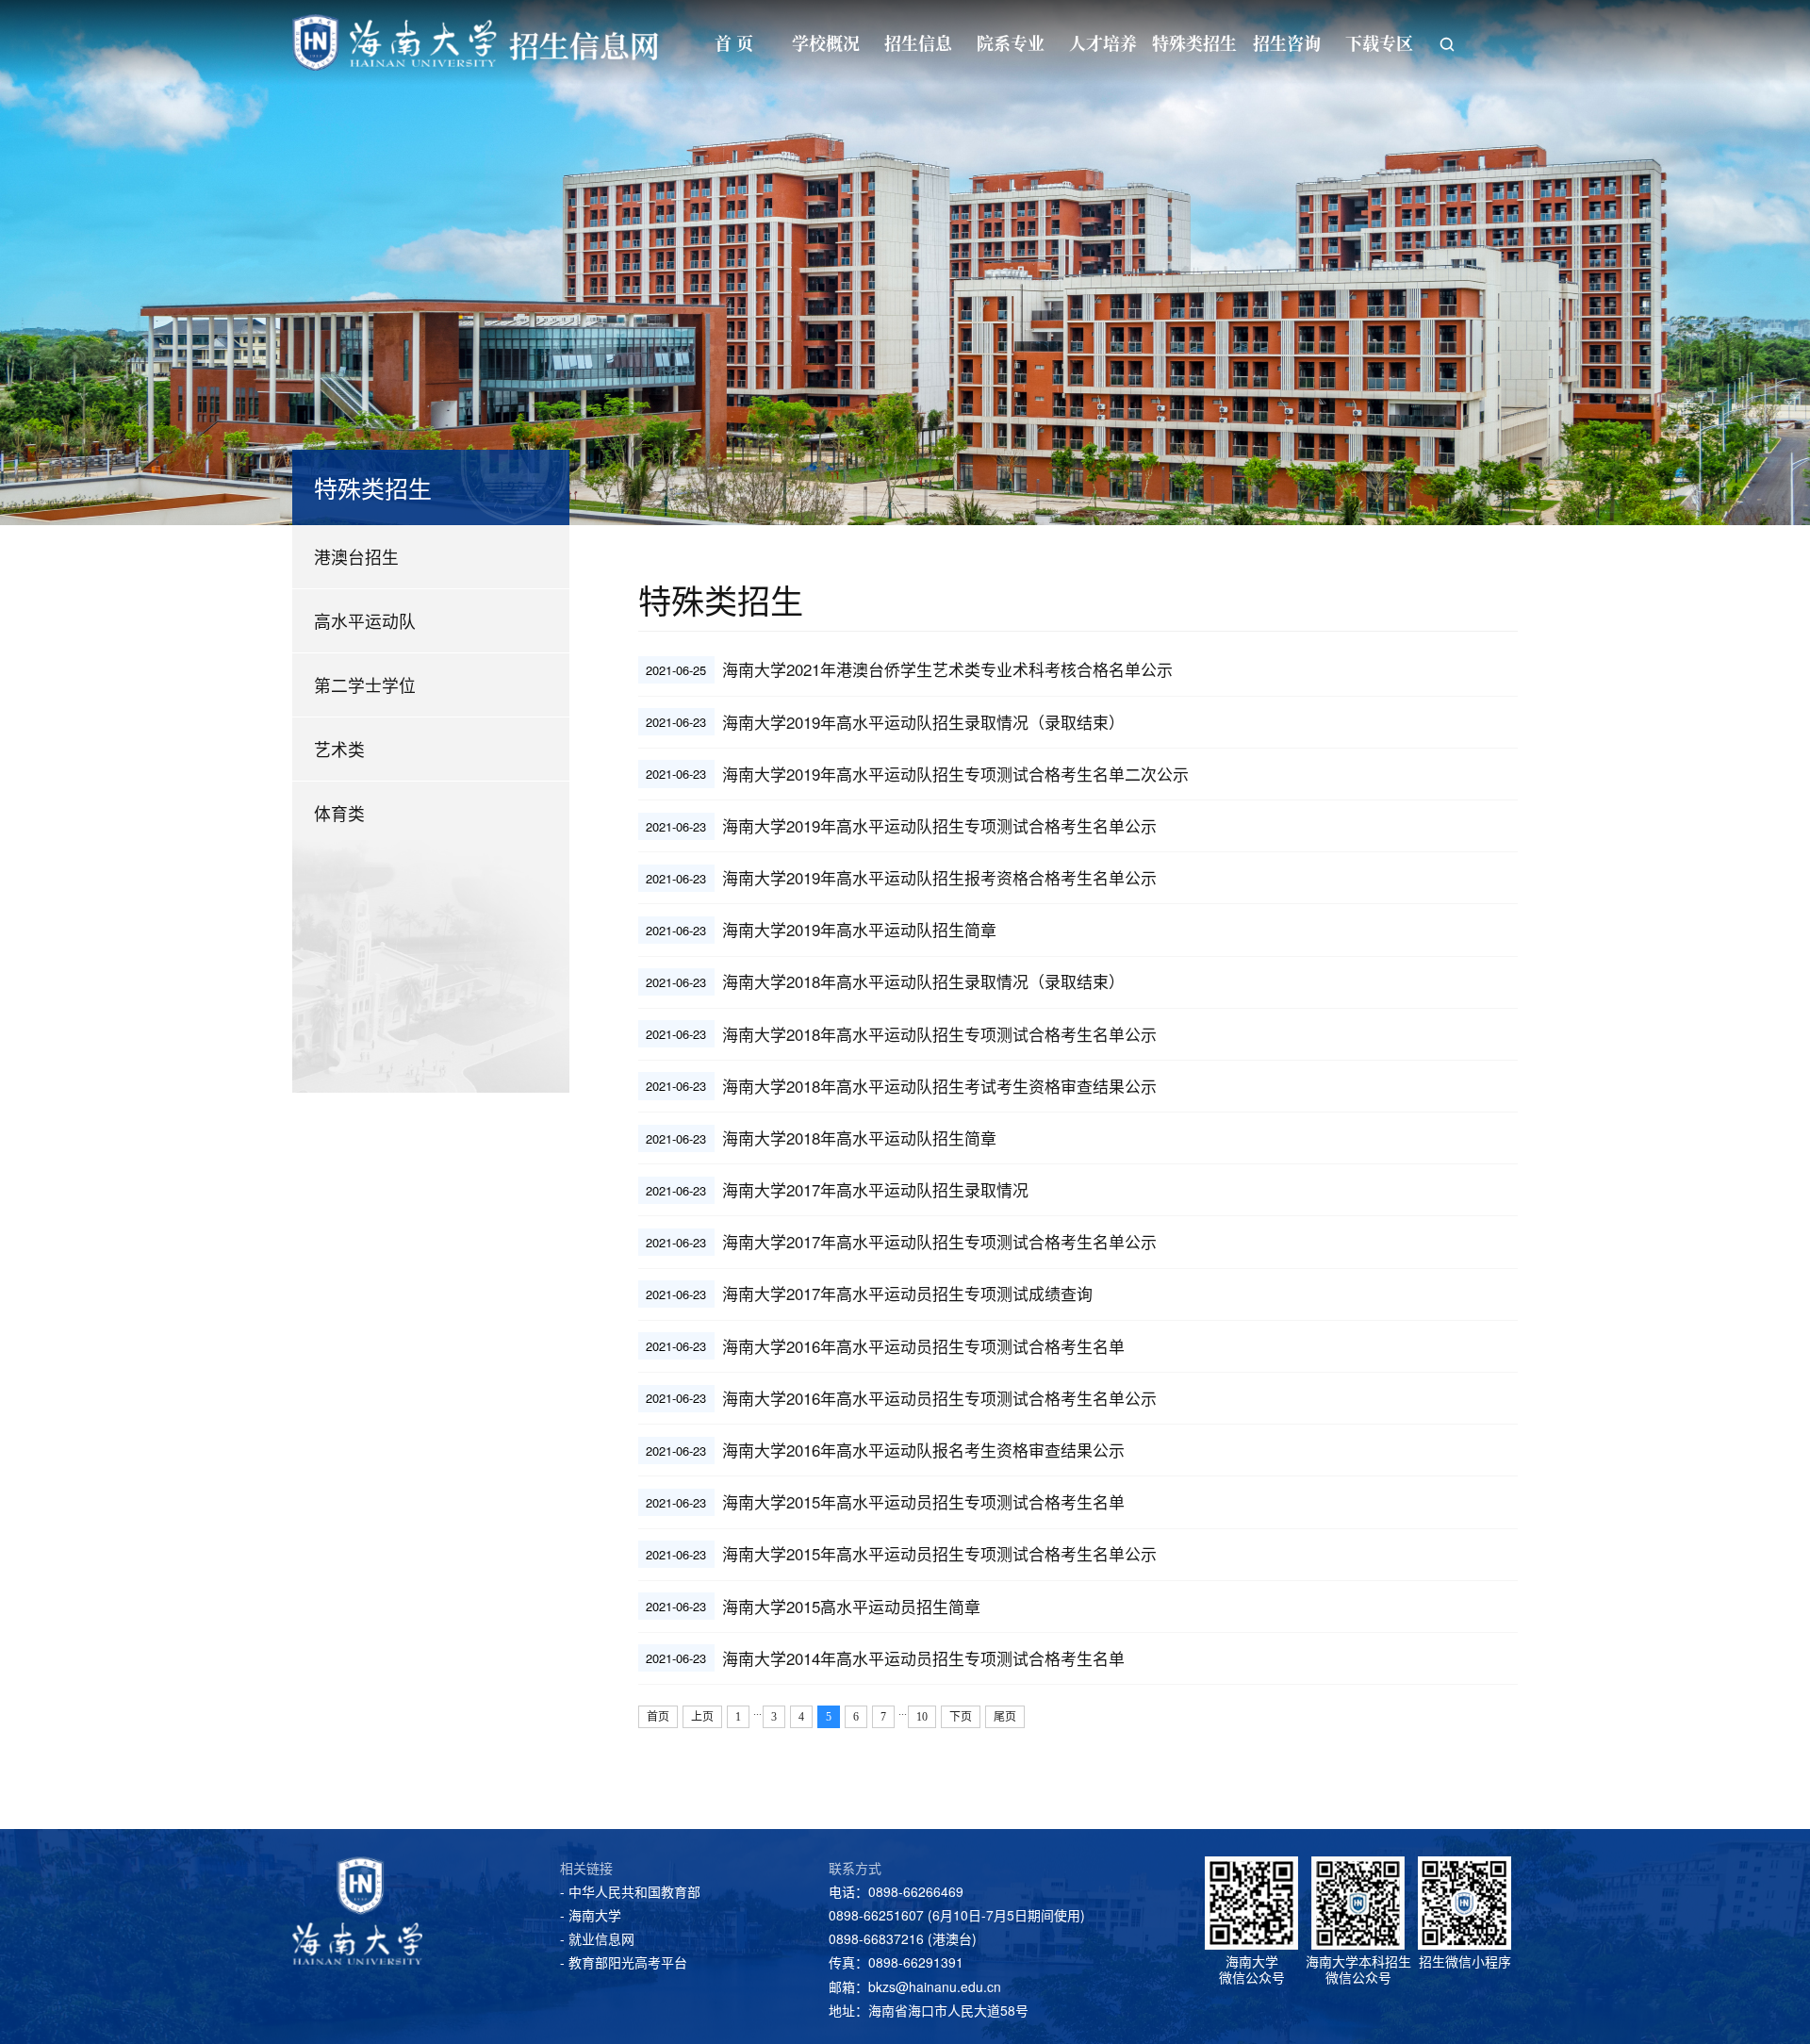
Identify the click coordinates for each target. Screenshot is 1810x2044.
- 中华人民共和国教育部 (630, 1891)
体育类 (339, 813)
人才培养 (1103, 42)
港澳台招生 (356, 557)
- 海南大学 (591, 1915)
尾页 (1005, 1717)
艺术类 (339, 749)
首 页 (734, 42)
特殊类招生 (1194, 42)
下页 (961, 1717)
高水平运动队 (365, 621)
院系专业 (1011, 42)
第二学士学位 (365, 685)
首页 (658, 1717)
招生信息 (918, 42)
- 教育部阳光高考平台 (624, 1962)
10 (922, 1717)
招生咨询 (1287, 42)
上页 (702, 1717)
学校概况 (826, 42)
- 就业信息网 (597, 1938)
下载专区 (1379, 42)
